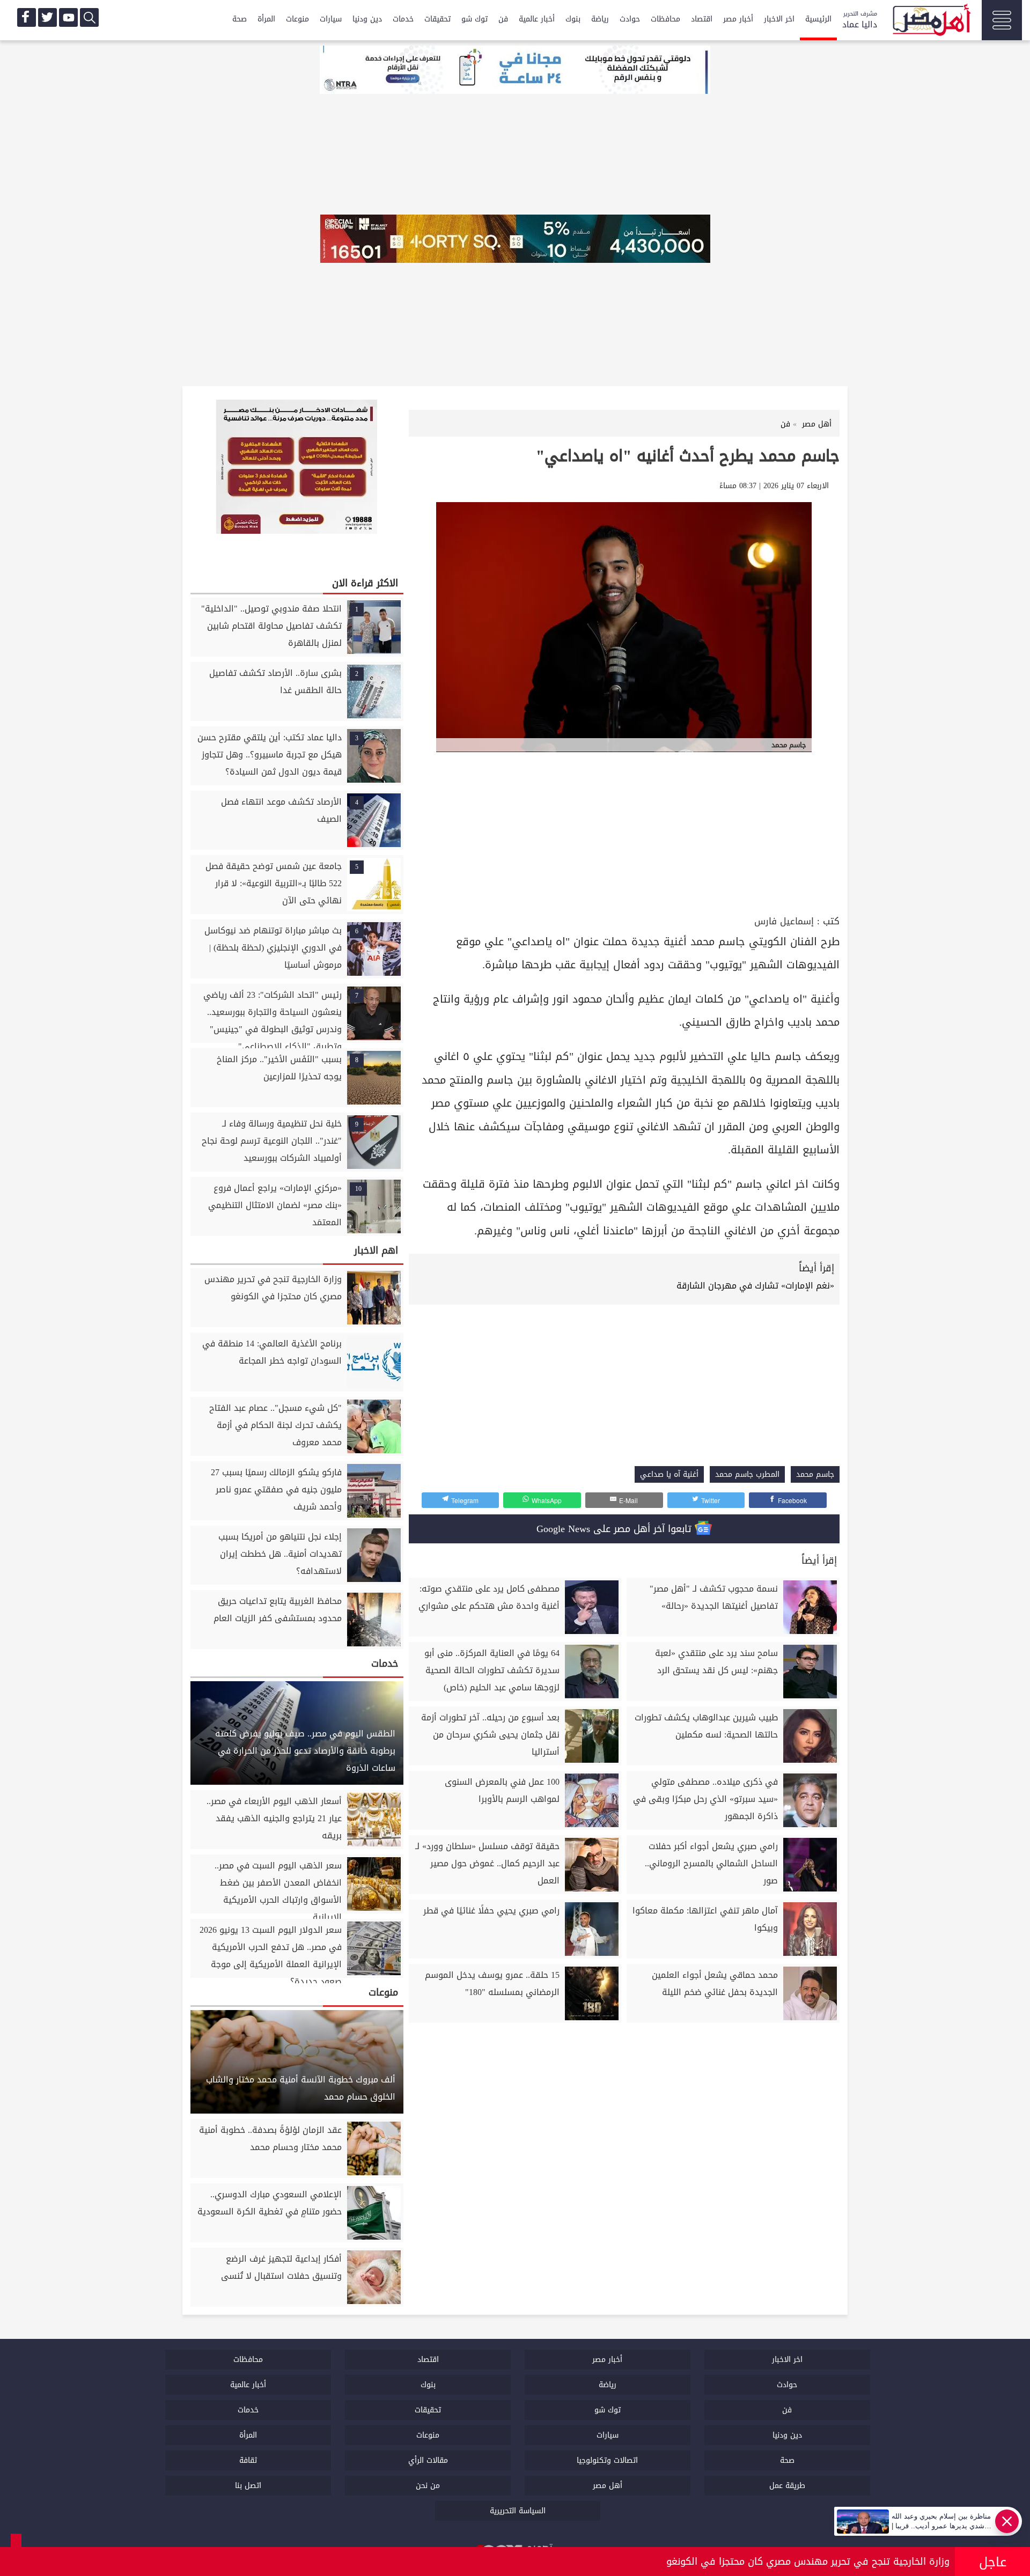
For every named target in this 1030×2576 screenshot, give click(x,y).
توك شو (474, 19)
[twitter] (47, 17)
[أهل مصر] (931, 21)
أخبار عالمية (537, 19)
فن (503, 19)
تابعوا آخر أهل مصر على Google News (616, 1529)
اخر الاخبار (779, 19)
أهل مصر (608, 2486)
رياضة (600, 19)
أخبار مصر (738, 19)
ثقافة (248, 2460)
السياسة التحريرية (518, 2511)
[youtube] (68, 17)
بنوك (573, 19)
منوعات (297, 19)
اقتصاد (702, 19)
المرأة (266, 19)
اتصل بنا (248, 2486)
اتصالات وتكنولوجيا (607, 2460)
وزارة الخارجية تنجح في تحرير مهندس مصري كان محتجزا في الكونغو (808, 2562)
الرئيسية (818, 19)
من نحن (428, 2486)
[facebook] (27, 17)
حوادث (630, 19)
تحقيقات (437, 19)
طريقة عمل (787, 2486)
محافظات (665, 19)
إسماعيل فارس (784, 921)
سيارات (331, 19)
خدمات (403, 19)
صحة (240, 19)
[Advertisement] (624, 832)
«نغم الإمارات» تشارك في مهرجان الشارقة (755, 1286)
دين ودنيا (367, 19)
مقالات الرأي (428, 2460)
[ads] (515, 71)
